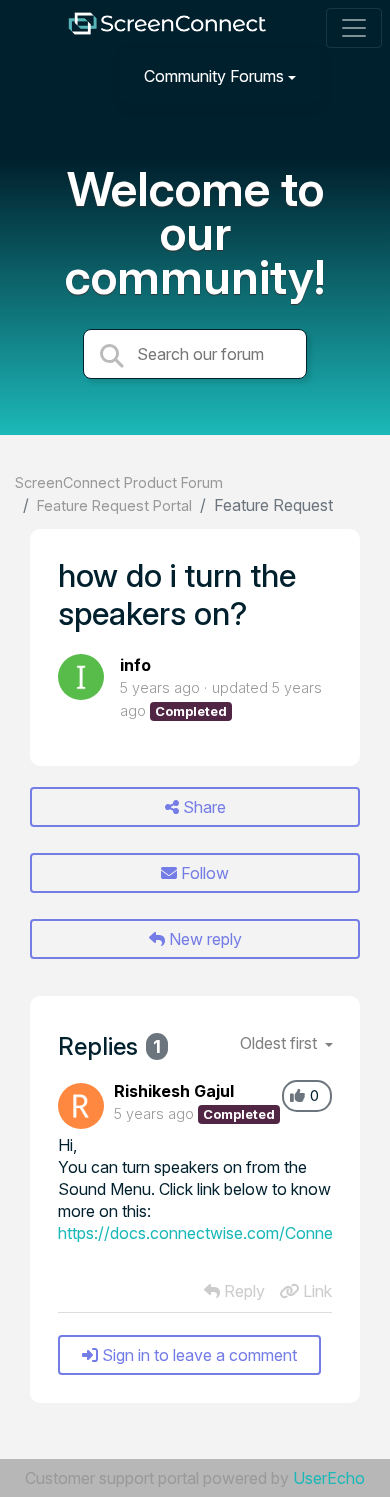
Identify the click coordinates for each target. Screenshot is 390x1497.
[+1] (297, 1096)
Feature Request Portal (114, 505)
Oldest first (280, 1043)
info (135, 665)
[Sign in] (351, 75)
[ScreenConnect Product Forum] (167, 28)
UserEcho (329, 1478)
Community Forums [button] (214, 76)
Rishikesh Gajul (174, 1091)
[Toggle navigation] (354, 28)
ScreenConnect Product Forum (119, 482)
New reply (203, 939)
